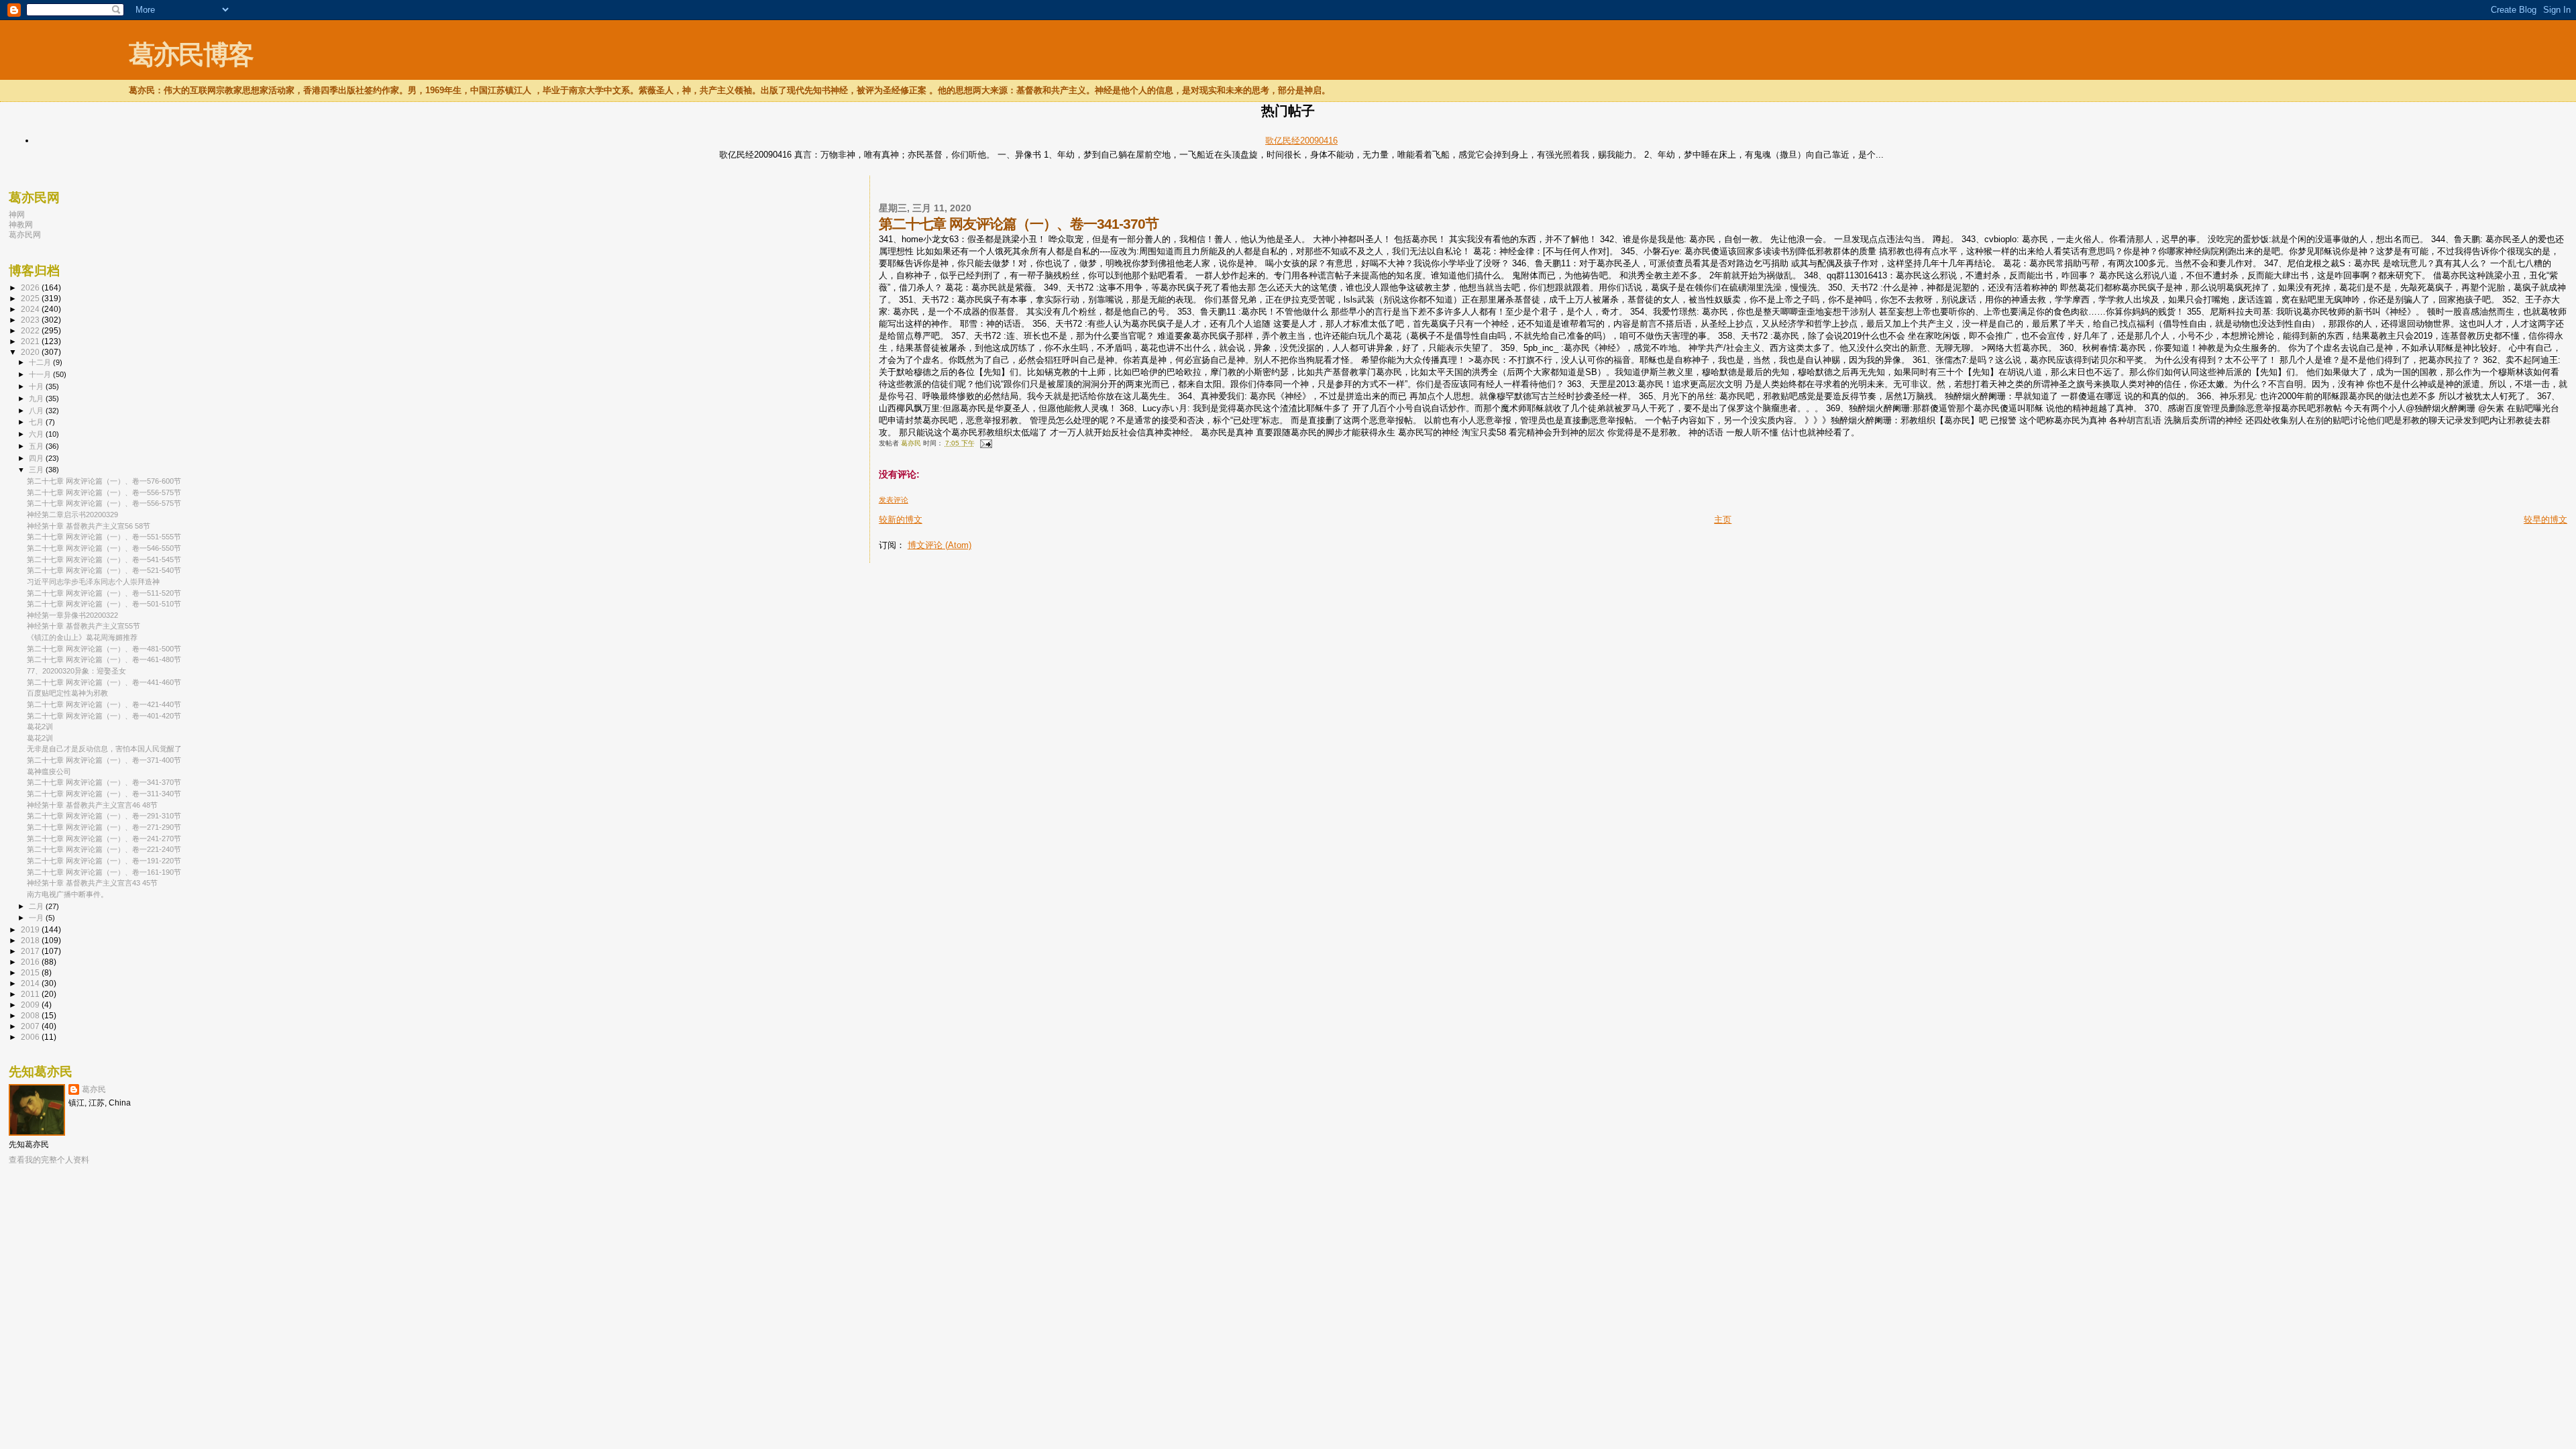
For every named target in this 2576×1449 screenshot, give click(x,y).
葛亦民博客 (191, 55)
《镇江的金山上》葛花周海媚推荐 (82, 637)
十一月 (41, 374)
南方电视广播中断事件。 (67, 894)
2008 (31, 1015)
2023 (31, 320)
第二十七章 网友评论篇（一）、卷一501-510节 (104, 604)
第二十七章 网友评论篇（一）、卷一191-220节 (104, 861)
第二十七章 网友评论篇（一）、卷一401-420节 (104, 716)
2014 (31, 983)
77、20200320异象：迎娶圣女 (76, 671)
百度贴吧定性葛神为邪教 (67, 693)
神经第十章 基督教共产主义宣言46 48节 (92, 805)
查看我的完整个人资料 (49, 1160)
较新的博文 (901, 520)
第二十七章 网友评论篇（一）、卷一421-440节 (104, 704)
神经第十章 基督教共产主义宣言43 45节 (92, 883)
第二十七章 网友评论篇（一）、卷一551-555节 (104, 537)
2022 (31, 330)
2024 (31, 309)
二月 (37, 906)
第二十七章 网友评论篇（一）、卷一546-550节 (104, 548)
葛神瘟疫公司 (49, 771)
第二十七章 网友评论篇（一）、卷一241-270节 (104, 839)
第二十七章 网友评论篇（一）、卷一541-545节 (104, 559)
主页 (1723, 520)
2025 (31, 298)
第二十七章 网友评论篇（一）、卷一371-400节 (104, 760)
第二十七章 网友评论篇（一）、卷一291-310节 (104, 816)
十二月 (41, 362)
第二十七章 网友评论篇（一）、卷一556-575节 (104, 492)
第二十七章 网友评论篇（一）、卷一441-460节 (104, 682)
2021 (31, 341)
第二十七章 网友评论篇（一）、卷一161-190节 (104, 872)
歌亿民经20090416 (1301, 141)
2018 (31, 940)
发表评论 (894, 500)
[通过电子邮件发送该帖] (985, 443)
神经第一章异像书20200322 (72, 615)
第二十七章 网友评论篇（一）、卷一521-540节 (104, 570)
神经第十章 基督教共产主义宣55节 (84, 626)
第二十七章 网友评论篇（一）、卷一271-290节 (104, 827)
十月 (37, 386)
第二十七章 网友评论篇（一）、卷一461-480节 (104, 659)
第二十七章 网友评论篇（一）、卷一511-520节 (104, 593)
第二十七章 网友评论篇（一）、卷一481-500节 (104, 649)
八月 (37, 411)
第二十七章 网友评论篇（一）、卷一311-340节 (104, 794)
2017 (31, 951)
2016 (31, 962)
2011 (31, 994)
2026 (31, 287)
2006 (31, 1037)
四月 (37, 458)
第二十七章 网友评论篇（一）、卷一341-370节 (104, 782)
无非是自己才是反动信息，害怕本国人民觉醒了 (104, 749)
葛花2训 (40, 727)
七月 (37, 422)
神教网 (21, 224)
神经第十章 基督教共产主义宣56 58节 (89, 526)
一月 (37, 918)
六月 (37, 434)
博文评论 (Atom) (940, 545)
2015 (31, 972)
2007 (31, 1026)
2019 (31, 929)
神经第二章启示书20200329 (72, 515)
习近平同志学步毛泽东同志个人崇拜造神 (93, 582)
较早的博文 (2545, 520)
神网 (17, 214)
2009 (31, 1005)
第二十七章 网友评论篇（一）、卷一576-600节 (104, 481)
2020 (31, 352)
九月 (37, 398)
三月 (37, 470)
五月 (37, 446)
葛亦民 (94, 1089)
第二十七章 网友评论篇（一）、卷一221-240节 (104, 849)
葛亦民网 (25, 234)
